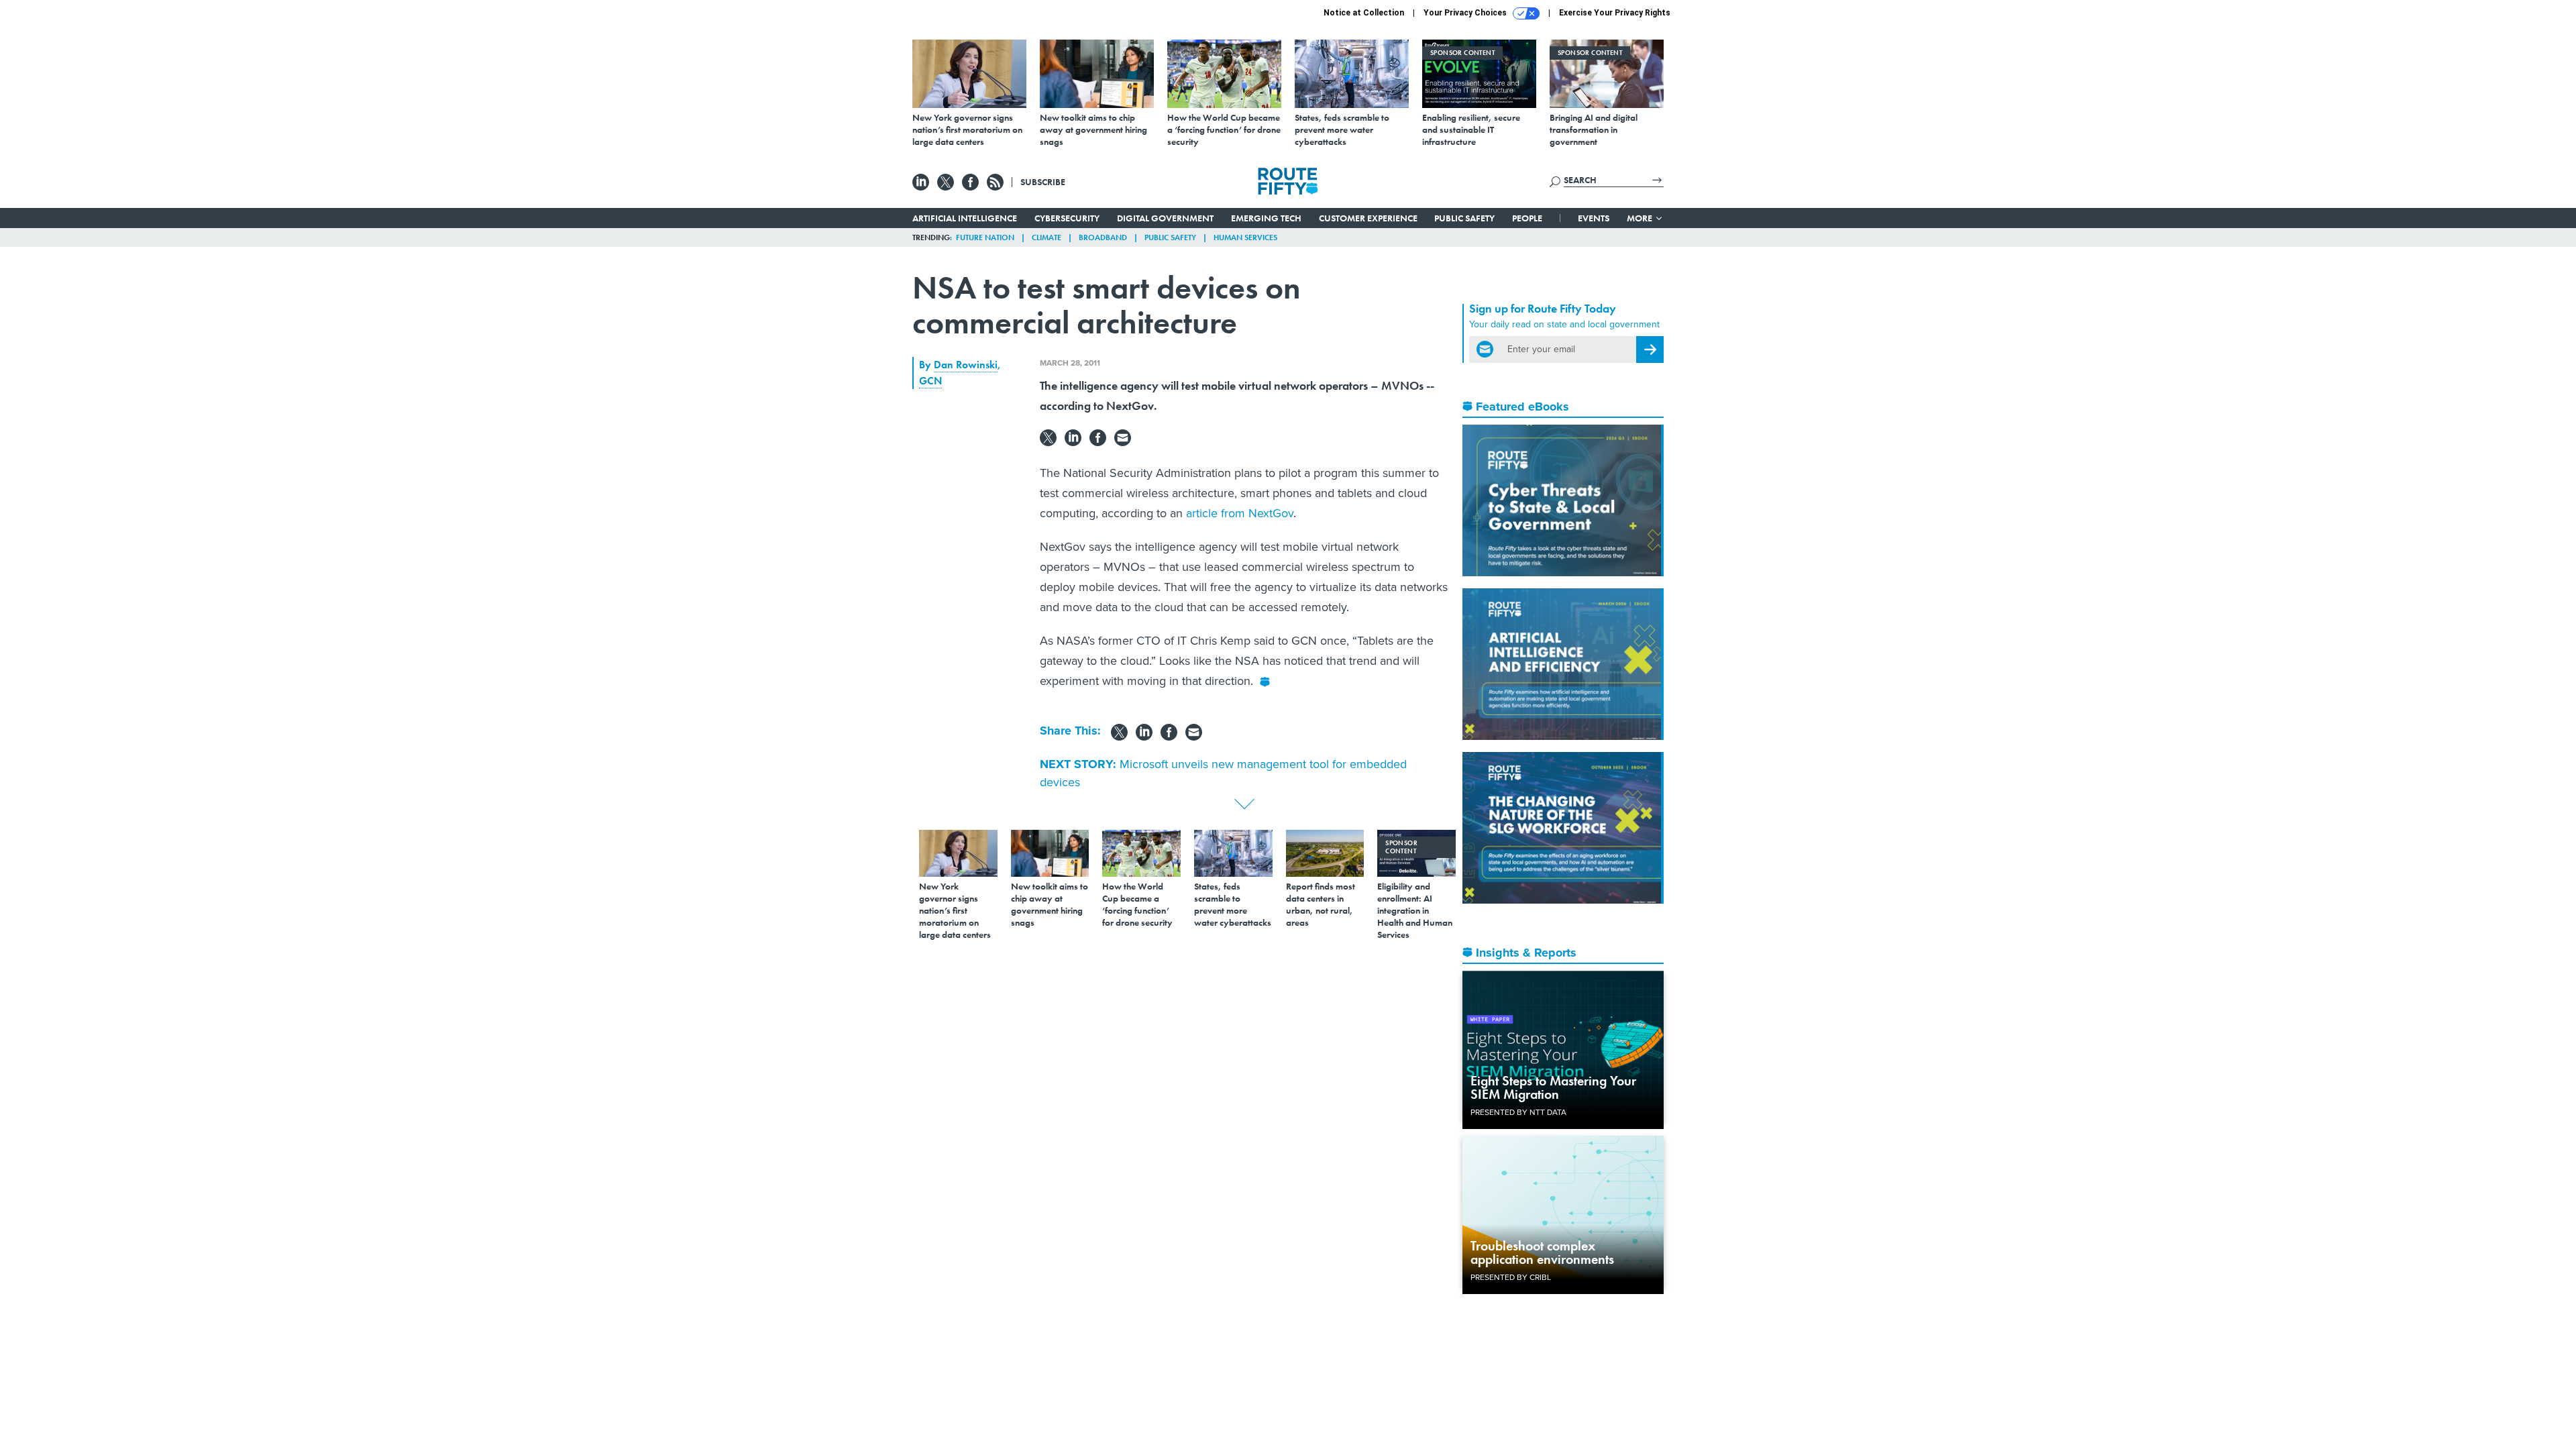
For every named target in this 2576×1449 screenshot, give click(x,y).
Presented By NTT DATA (1518, 1112)
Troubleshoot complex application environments (1542, 1252)
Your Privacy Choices (1466, 13)
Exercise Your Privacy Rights (1615, 13)
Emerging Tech (1266, 218)
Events (1594, 218)
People (1527, 218)
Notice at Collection (1364, 13)
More (1641, 218)
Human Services (1245, 237)
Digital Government (1165, 218)
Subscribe (1043, 182)
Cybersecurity (1067, 218)
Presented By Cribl (1511, 1277)
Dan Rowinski (966, 365)
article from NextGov (1240, 513)
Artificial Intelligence (965, 218)
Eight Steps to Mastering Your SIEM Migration (1553, 1087)
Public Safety (1464, 218)
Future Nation (985, 237)
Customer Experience (1368, 218)
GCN (930, 381)
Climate (1046, 237)
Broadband (1103, 237)
